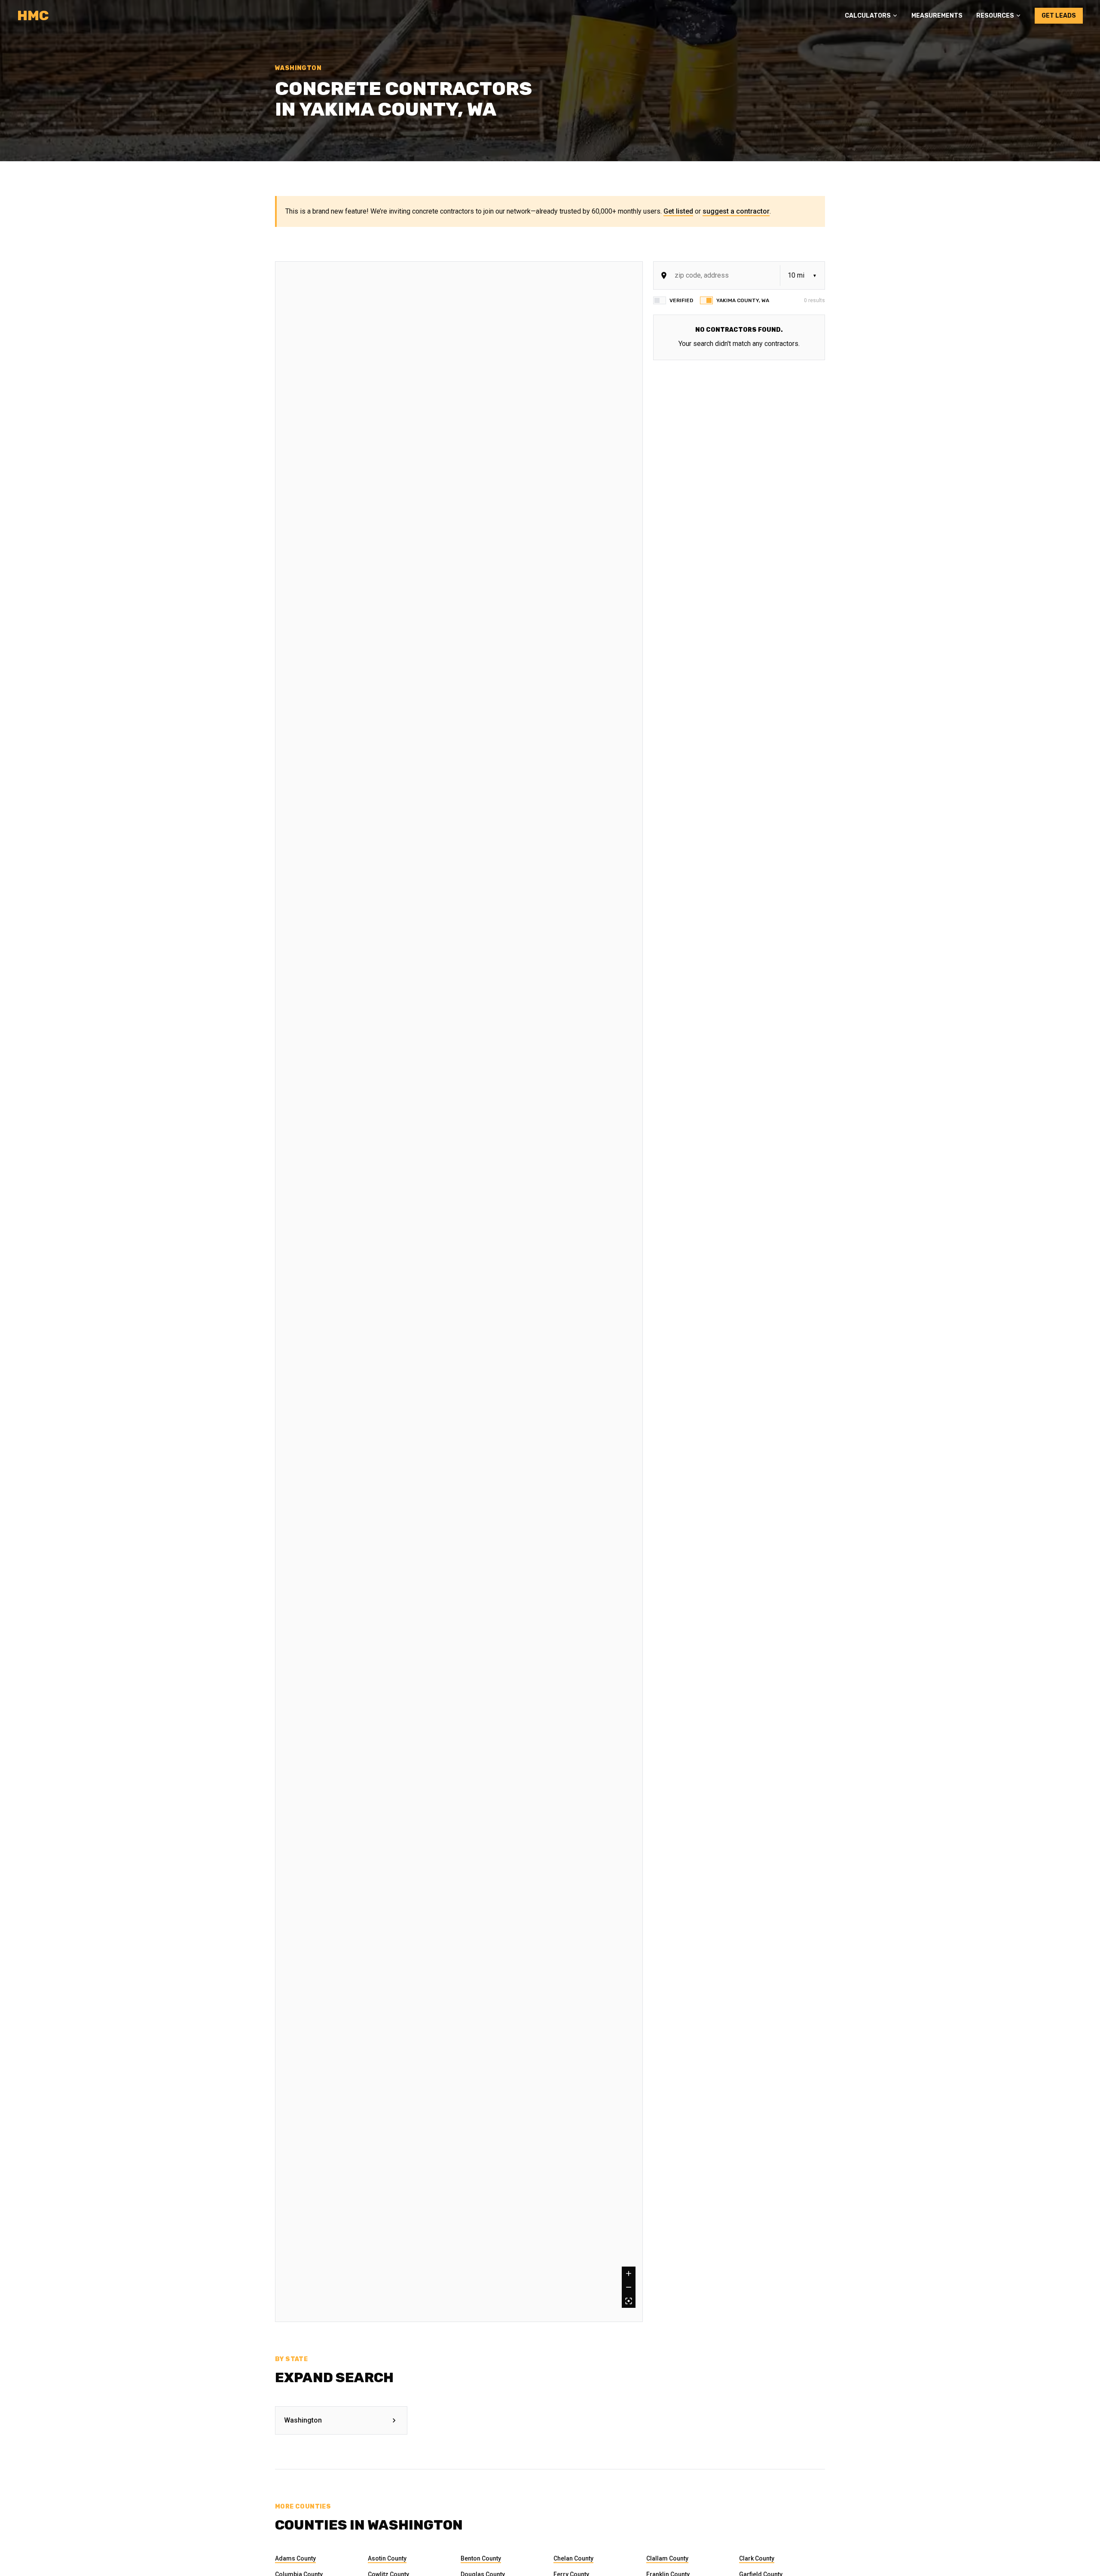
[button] (871, 16)
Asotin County (387, 2558)
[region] (459, 1292)
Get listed (678, 211)
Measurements (937, 16)
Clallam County (667, 2558)
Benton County (481, 2558)
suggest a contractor (736, 211)
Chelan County (573, 2558)
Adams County (295, 2558)
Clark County (757, 2558)
